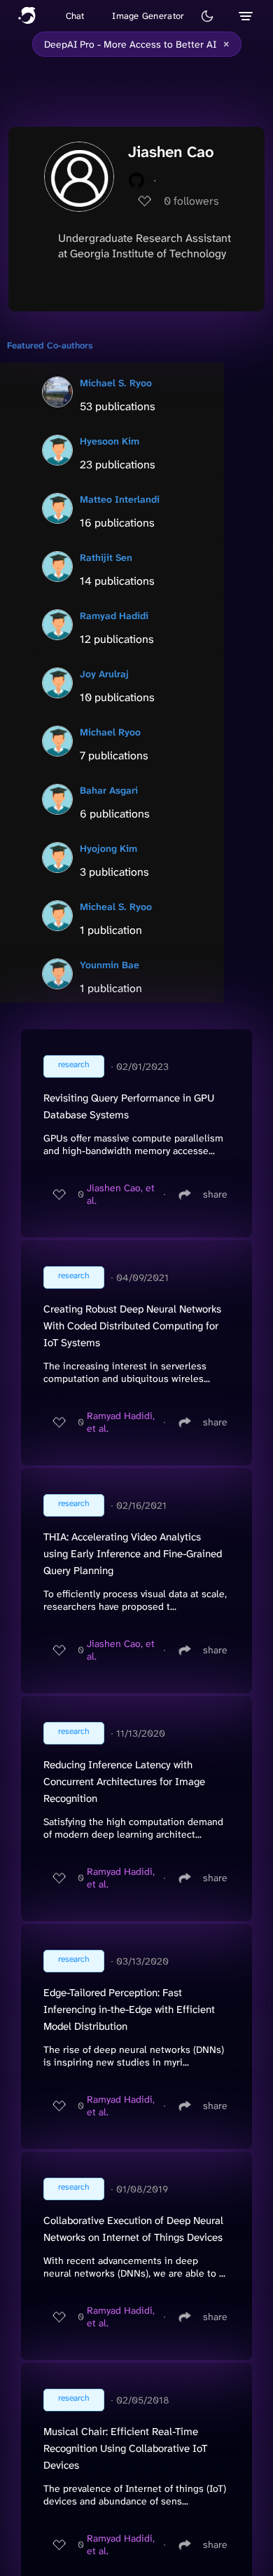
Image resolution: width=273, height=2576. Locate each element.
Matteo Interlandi (120, 499)
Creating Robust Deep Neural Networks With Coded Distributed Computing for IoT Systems (132, 1326)
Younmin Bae (110, 965)
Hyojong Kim (108, 848)
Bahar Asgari (109, 790)
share (215, 1194)
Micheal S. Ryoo (116, 907)
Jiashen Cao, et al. (121, 1194)
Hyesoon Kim (110, 441)
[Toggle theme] (207, 16)
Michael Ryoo (110, 732)
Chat (75, 16)
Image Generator (148, 16)
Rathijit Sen (106, 557)
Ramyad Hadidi (114, 616)
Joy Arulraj (104, 674)
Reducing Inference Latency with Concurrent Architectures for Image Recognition (124, 1782)
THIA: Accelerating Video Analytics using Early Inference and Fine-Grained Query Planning (133, 1554)
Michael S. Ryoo (116, 383)
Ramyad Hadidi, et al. (121, 1422)
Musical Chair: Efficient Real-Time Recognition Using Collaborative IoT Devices (125, 2448)
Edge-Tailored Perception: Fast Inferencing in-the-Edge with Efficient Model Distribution (129, 2009)
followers (191, 201)
